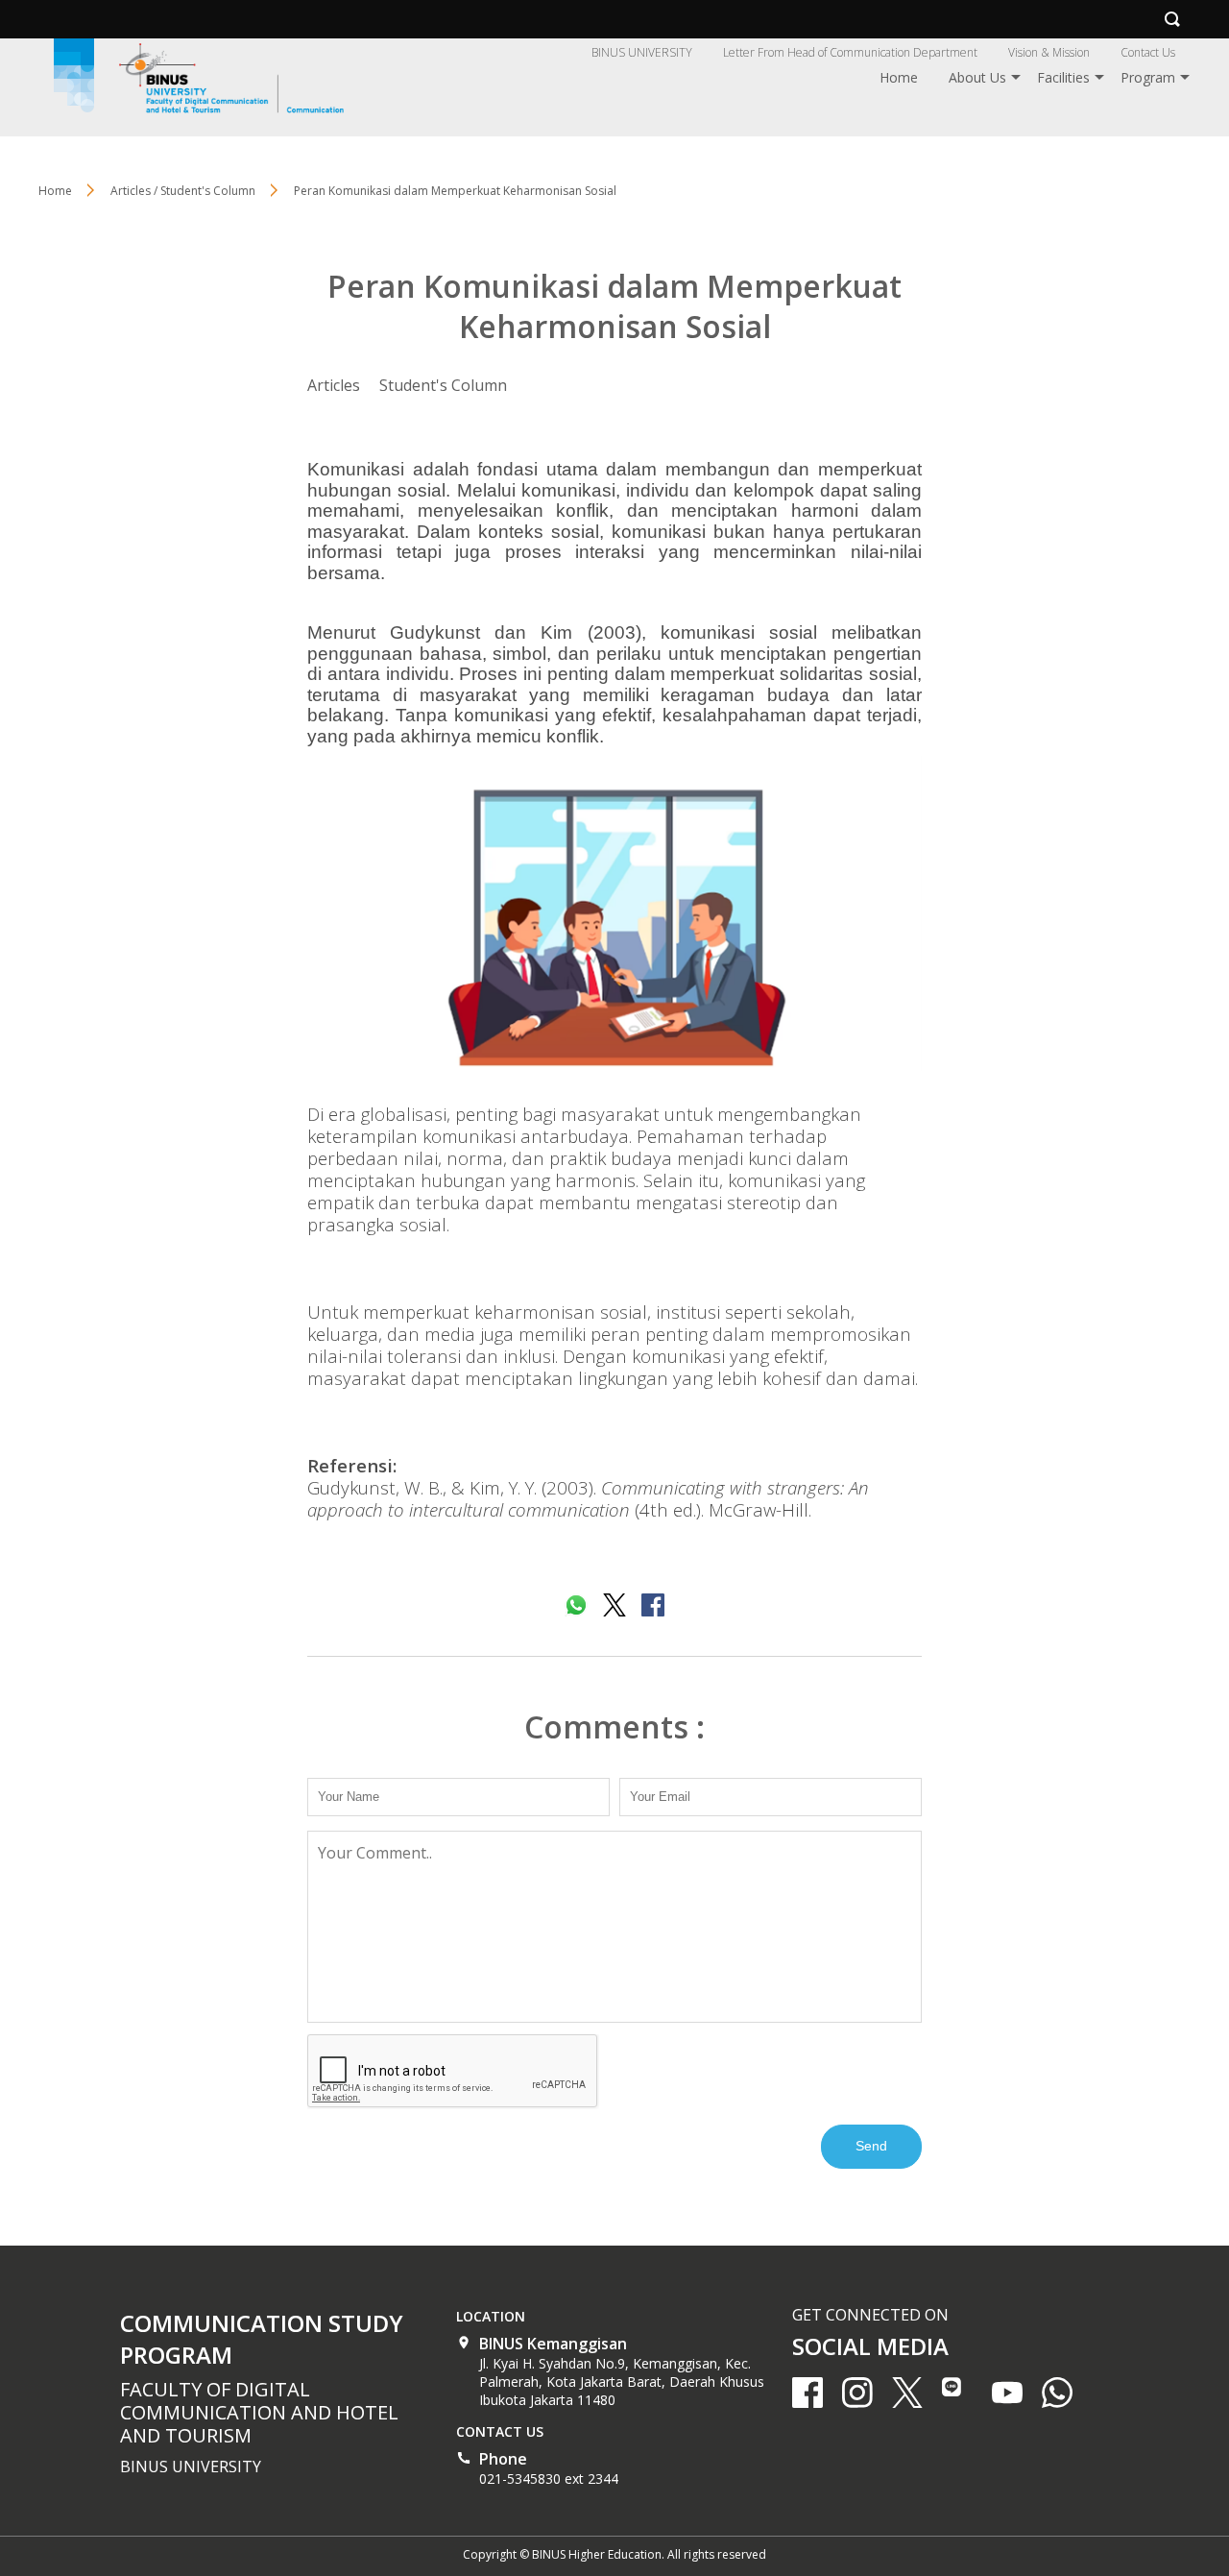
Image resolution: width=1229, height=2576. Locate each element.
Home (899, 77)
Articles (334, 385)
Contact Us (1148, 52)
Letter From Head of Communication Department (850, 52)
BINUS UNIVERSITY (642, 52)
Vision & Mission (1049, 52)
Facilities (1063, 77)
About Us (977, 77)
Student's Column (443, 385)
